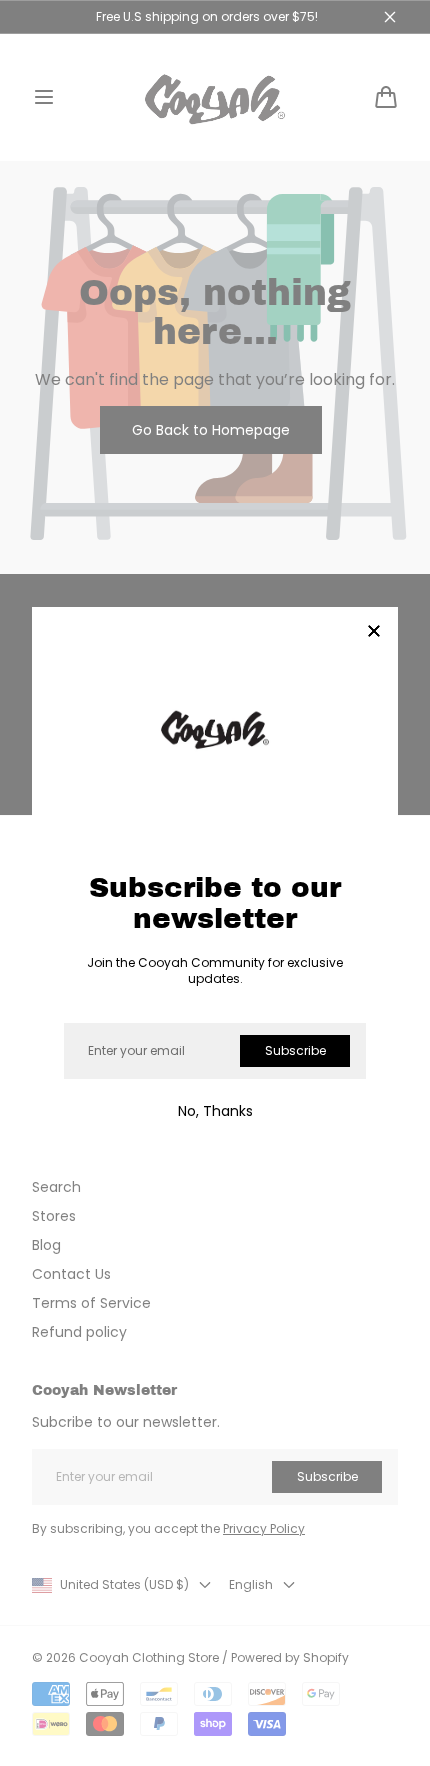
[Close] (374, 632)
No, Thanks (215, 1111)
